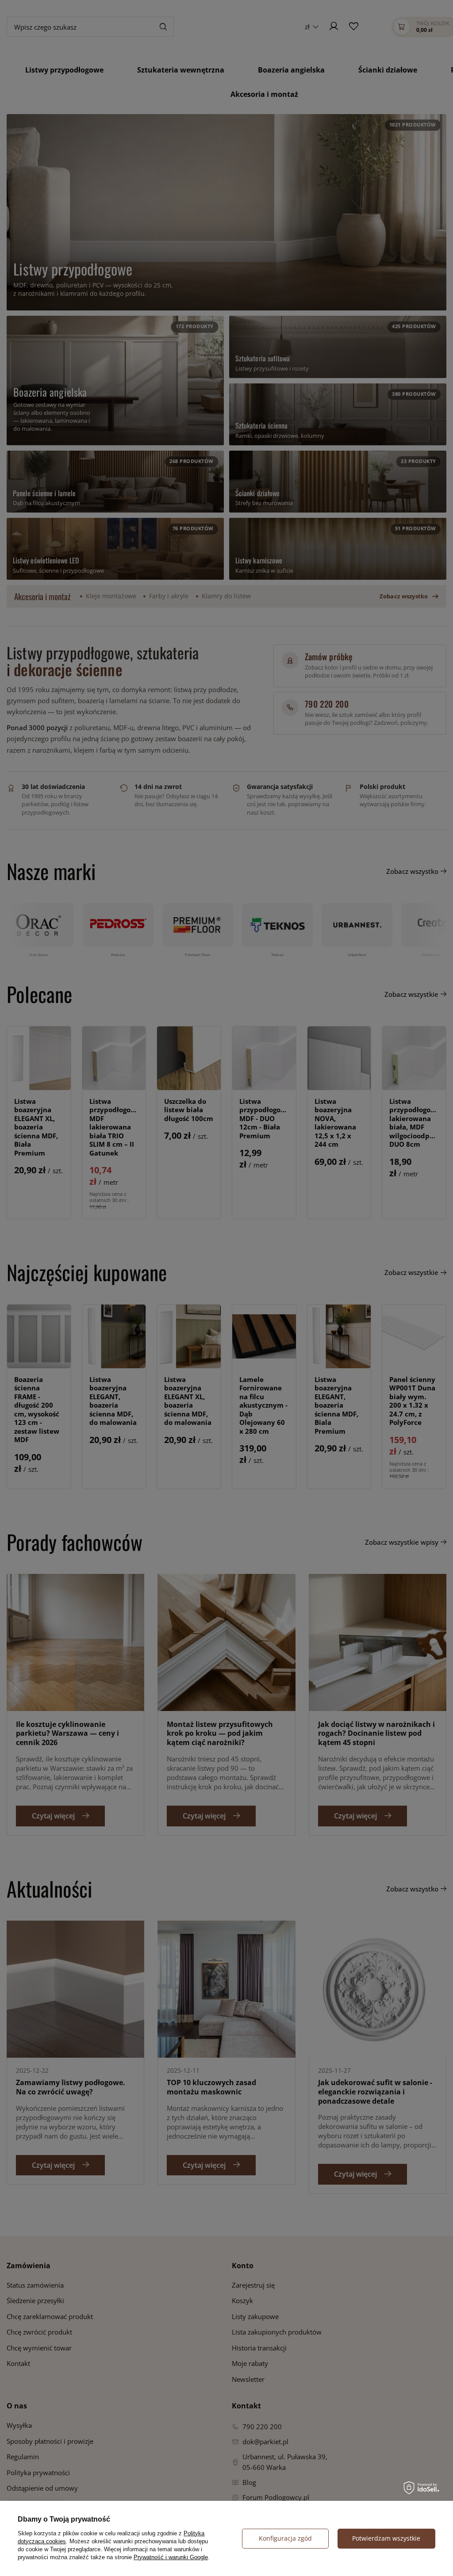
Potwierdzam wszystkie (386, 2538)
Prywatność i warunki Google (171, 2557)
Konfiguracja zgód (285, 2538)
